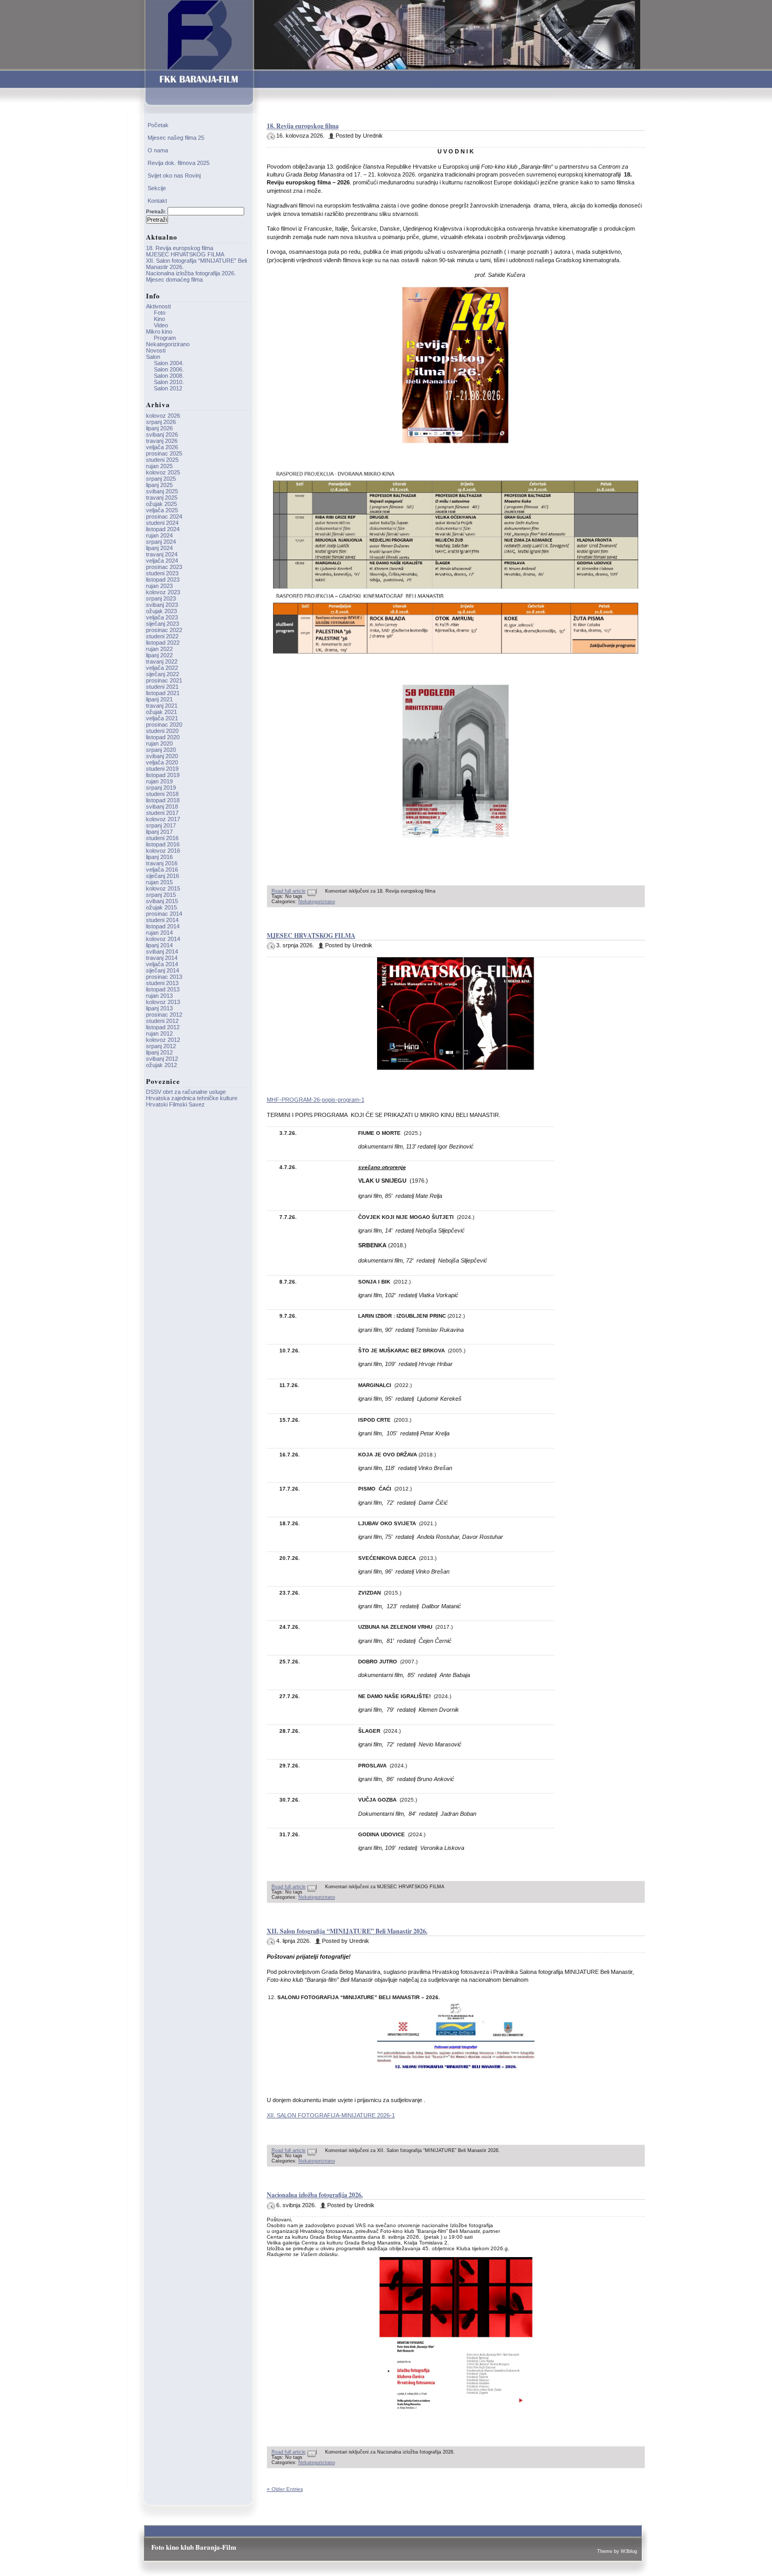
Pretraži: (156, 211)
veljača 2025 (162, 510)
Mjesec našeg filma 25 (176, 138)
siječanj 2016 (163, 876)
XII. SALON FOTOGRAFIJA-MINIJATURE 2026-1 (331, 2115)
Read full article (289, 891)
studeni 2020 (162, 731)
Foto (160, 313)
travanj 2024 (162, 554)
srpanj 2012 (161, 1046)
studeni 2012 (162, 1021)
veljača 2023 (162, 617)
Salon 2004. (169, 363)
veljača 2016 (162, 870)
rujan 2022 (159, 649)
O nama (158, 150)
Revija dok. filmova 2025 (179, 163)
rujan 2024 (159, 535)
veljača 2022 (162, 668)
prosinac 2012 (164, 1015)
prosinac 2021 (164, 680)
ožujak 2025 (161, 504)
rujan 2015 (159, 882)
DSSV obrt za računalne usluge (186, 1092)
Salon (153, 357)
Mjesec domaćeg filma (174, 280)
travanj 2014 (162, 958)
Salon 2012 (168, 388)
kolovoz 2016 (163, 851)
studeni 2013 (162, 983)
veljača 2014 (162, 964)
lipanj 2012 (159, 1052)
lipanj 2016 (159, 857)
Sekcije (157, 188)
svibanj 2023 (162, 605)
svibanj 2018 (162, 806)
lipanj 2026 (159, 428)
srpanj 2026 (161, 422)
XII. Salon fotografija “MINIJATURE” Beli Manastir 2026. (347, 1931)
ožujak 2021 (161, 712)
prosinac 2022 (164, 630)
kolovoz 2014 (163, 939)
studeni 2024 (162, 523)
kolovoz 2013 (163, 1002)
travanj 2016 (162, 863)
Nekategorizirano (317, 902)
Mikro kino (159, 332)
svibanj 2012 (162, 1059)
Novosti (156, 350)
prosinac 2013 (164, 977)
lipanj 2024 (159, 548)
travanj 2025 (162, 498)
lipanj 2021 (159, 699)
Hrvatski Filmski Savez (175, 1104)
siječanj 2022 (163, 674)
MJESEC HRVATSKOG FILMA (311, 935)
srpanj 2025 (161, 479)
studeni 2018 (162, 794)
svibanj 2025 (162, 491)
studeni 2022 (162, 636)
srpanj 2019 (161, 788)
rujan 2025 (159, 466)
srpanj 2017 (161, 825)
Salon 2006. (169, 369)
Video (161, 325)
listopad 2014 (163, 926)
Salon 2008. (169, 376)
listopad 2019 (163, 775)
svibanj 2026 (162, 434)
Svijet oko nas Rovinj (174, 175)
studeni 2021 (162, 687)
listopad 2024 (163, 529)
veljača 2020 (162, 762)
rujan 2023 (159, 586)
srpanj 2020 (161, 750)
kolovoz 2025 (163, 472)
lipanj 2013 (159, 1008)
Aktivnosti (158, 306)
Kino (159, 319)
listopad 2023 (163, 580)
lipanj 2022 (159, 655)
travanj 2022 (162, 661)
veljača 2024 (162, 561)
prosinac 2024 (164, 516)
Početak (158, 125)
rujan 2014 (159, 933)
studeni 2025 (162, 460)
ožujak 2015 (161, 907)
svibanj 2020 (162, 756)
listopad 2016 (163, 844)
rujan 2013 (159, 996)
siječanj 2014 (163, 970)
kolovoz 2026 (163, 416)
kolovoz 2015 (163, 888)
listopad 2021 (163, 693)
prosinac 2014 (164, 914)
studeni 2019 (162, 769)
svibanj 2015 (162, 901)
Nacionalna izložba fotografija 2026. (315, 2195)
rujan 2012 (159, 1033)
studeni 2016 (162, 838)
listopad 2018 (163, 800)
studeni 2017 (162, 813)
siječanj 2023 (163, 624)
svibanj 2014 (162, 951)
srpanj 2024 (161, 542)
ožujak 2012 (161, 1065)
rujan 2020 (159, 743)
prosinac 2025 (164, 453)
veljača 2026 (162, 447)
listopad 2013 (163, 989)
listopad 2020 (163, 737)
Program (165, 338)
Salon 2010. (169, 382)
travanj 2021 (162, 706)
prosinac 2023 (164, 567)
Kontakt (157, 201)
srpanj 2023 (161, 598)
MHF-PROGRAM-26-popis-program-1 (316, 1100)
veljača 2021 (162, 718)
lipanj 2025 (159, 485)
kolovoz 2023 (163, 592)
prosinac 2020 (164, 725)
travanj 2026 (162, 441)
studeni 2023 (162, 573)
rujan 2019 (159, 781)
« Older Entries (285, 2489)
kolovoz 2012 (163, 1040)
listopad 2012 (163, 1027)
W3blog (629, 2551)
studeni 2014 (162, 920)
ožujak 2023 (161, 611)
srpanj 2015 (161, 895)
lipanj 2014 (159, 945)
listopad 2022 (163, 643)
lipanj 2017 (159, 832)
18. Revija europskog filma (303, 126)
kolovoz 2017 (163, 819)
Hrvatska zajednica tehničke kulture (192, 1098)
